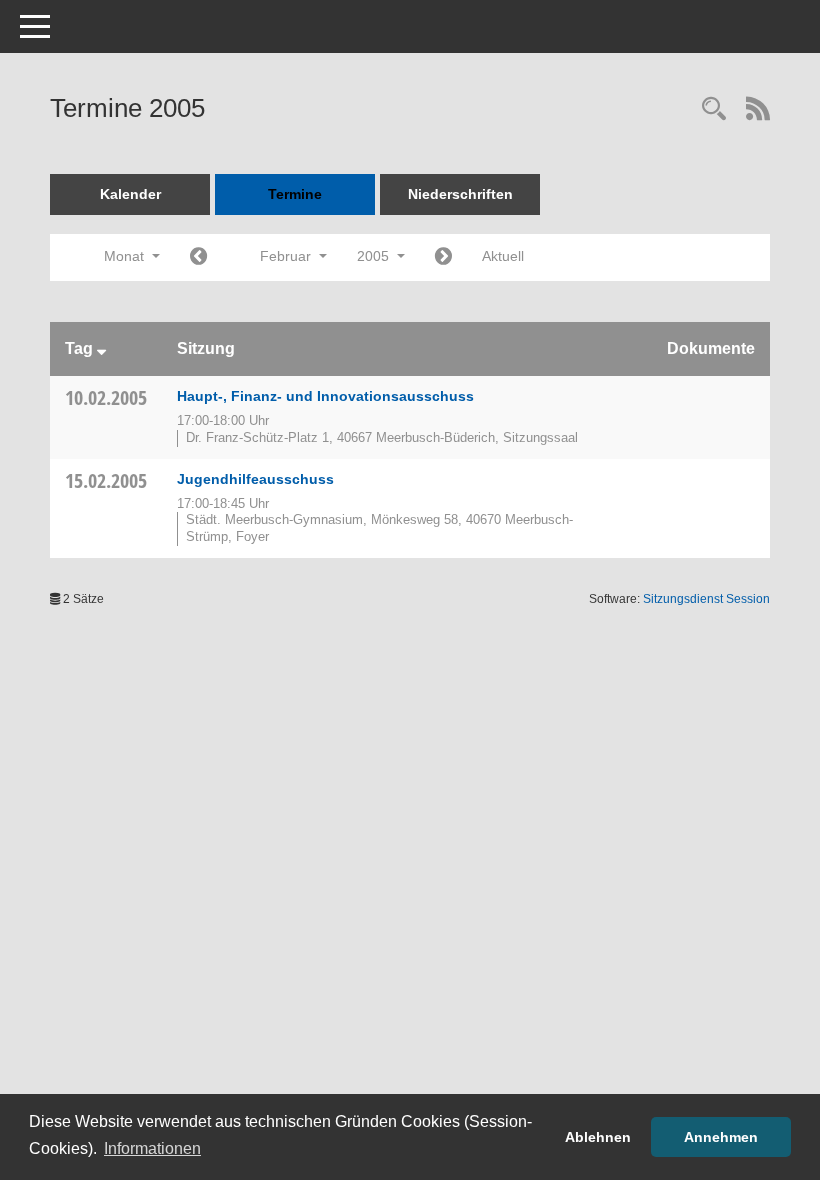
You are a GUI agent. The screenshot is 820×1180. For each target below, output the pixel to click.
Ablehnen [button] (598, 1137)
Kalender (130, 194)
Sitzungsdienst (706, 599)
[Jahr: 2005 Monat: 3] (443, 257)
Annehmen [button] (721, 1137)
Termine (295, 194)
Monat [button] (126, 256)
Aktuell (503, 256)
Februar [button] (287, 256)
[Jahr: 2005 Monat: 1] (198, 257)
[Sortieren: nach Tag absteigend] (101, 348)
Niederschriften (460, 194)
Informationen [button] (152, 1148)
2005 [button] (375, 256)
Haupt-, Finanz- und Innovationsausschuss (325, 396)
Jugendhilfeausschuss (255, 479)
